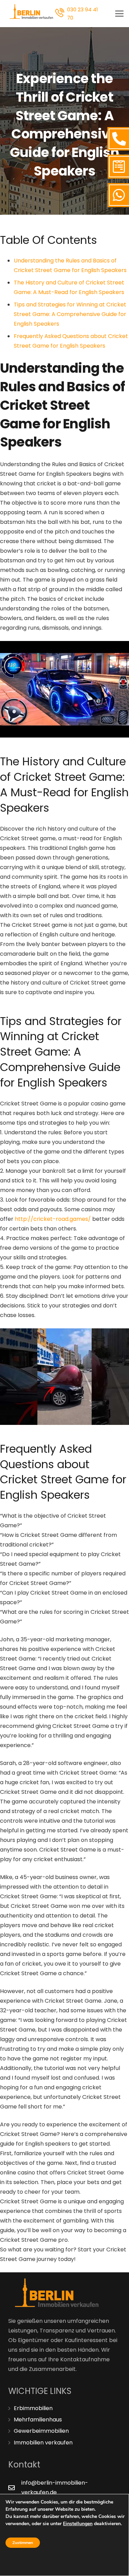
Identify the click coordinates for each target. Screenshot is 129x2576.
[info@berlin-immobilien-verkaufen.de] (15, 2488)
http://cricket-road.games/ (53, 1219)
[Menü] (119, 14)
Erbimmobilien (33, 2408)
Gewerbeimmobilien (41, 2431)
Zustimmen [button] (23, 2543)
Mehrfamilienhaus (38, 2420)
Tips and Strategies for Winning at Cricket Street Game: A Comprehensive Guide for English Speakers (70, 314)
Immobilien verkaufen (43, 2443)
